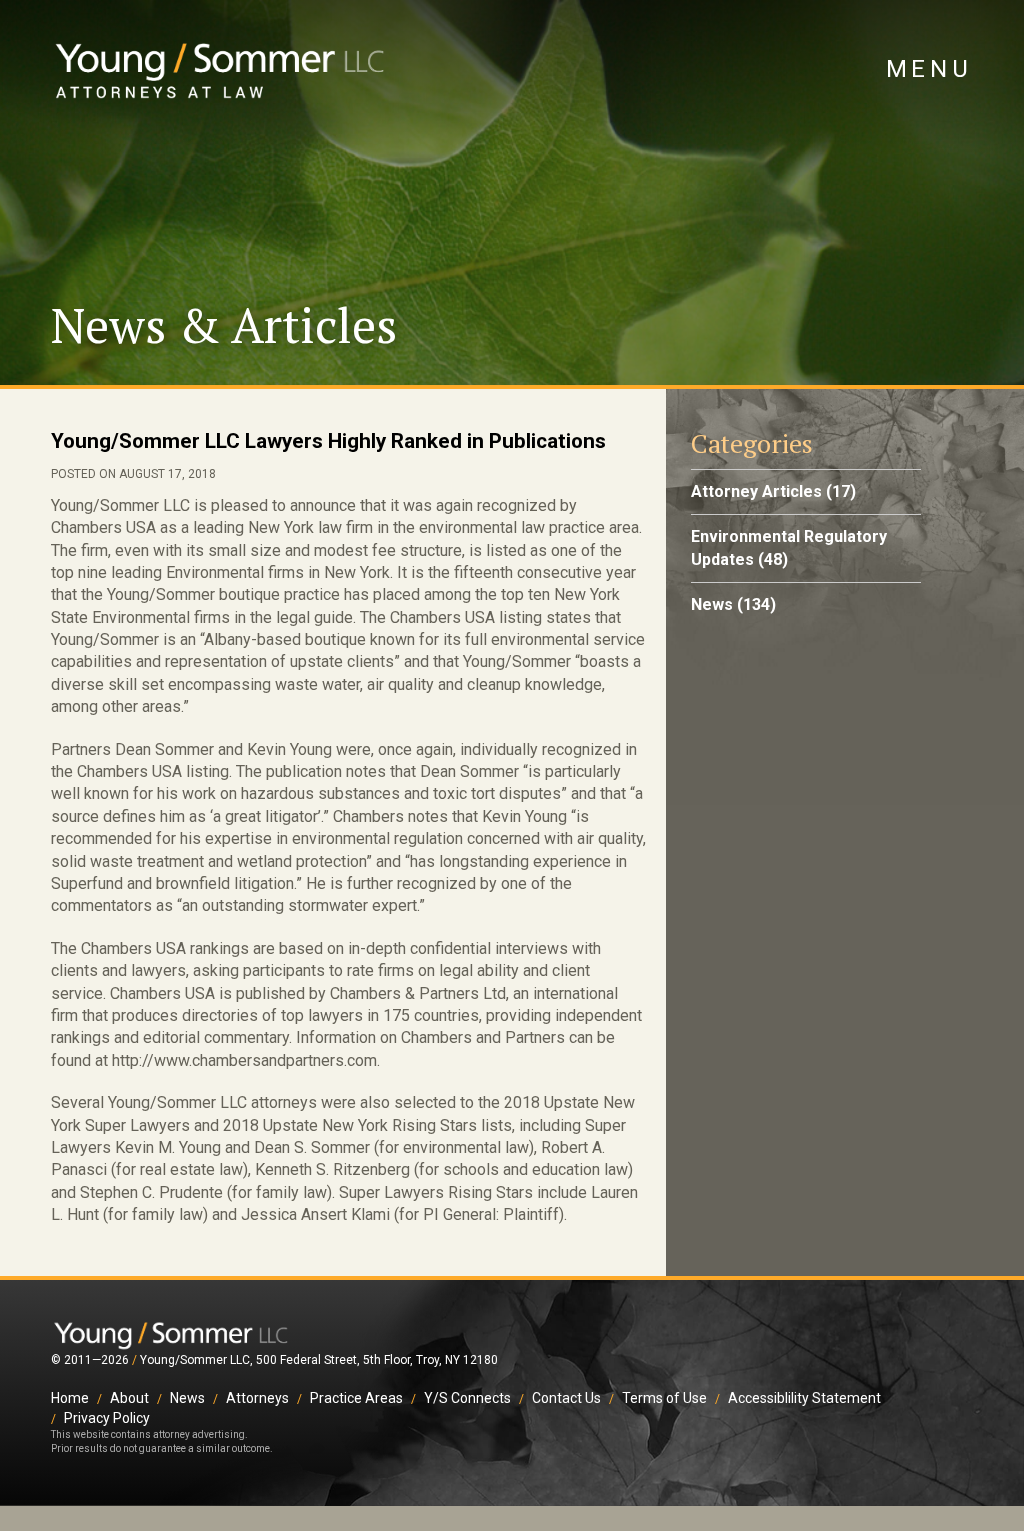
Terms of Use (664, 1398)
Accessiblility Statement (804, 1398)
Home (70, 1398)
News (712, 604)
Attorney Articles (756, 491)
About (129, 1398)
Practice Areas (356, 1398)
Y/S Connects (467, 1398)
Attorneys (257, 1398)
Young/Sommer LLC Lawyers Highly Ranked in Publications (328, 441)
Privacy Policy (107, 1418)
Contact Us (566, 1398)
